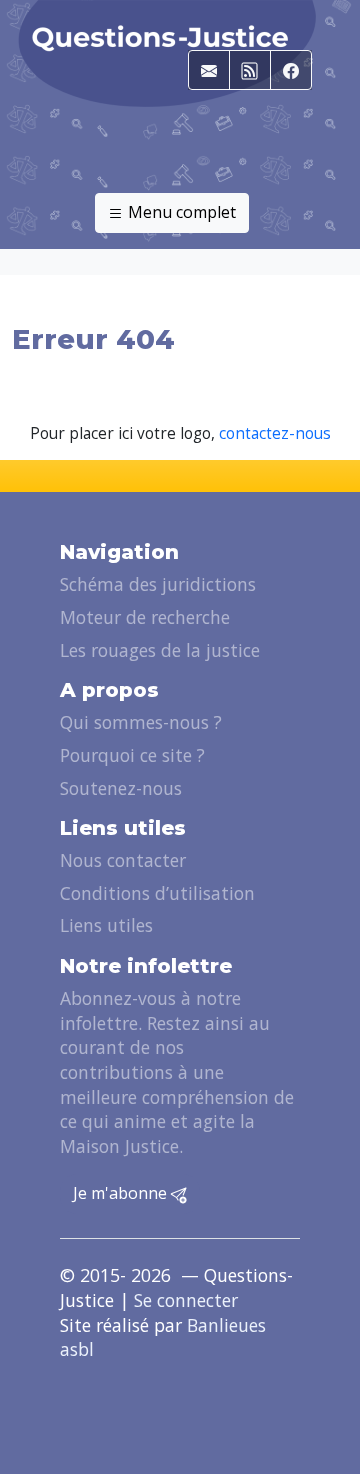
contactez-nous (275, 433)
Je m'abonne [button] (122, 1193)
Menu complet (180, 212)
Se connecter (186, 1300)
